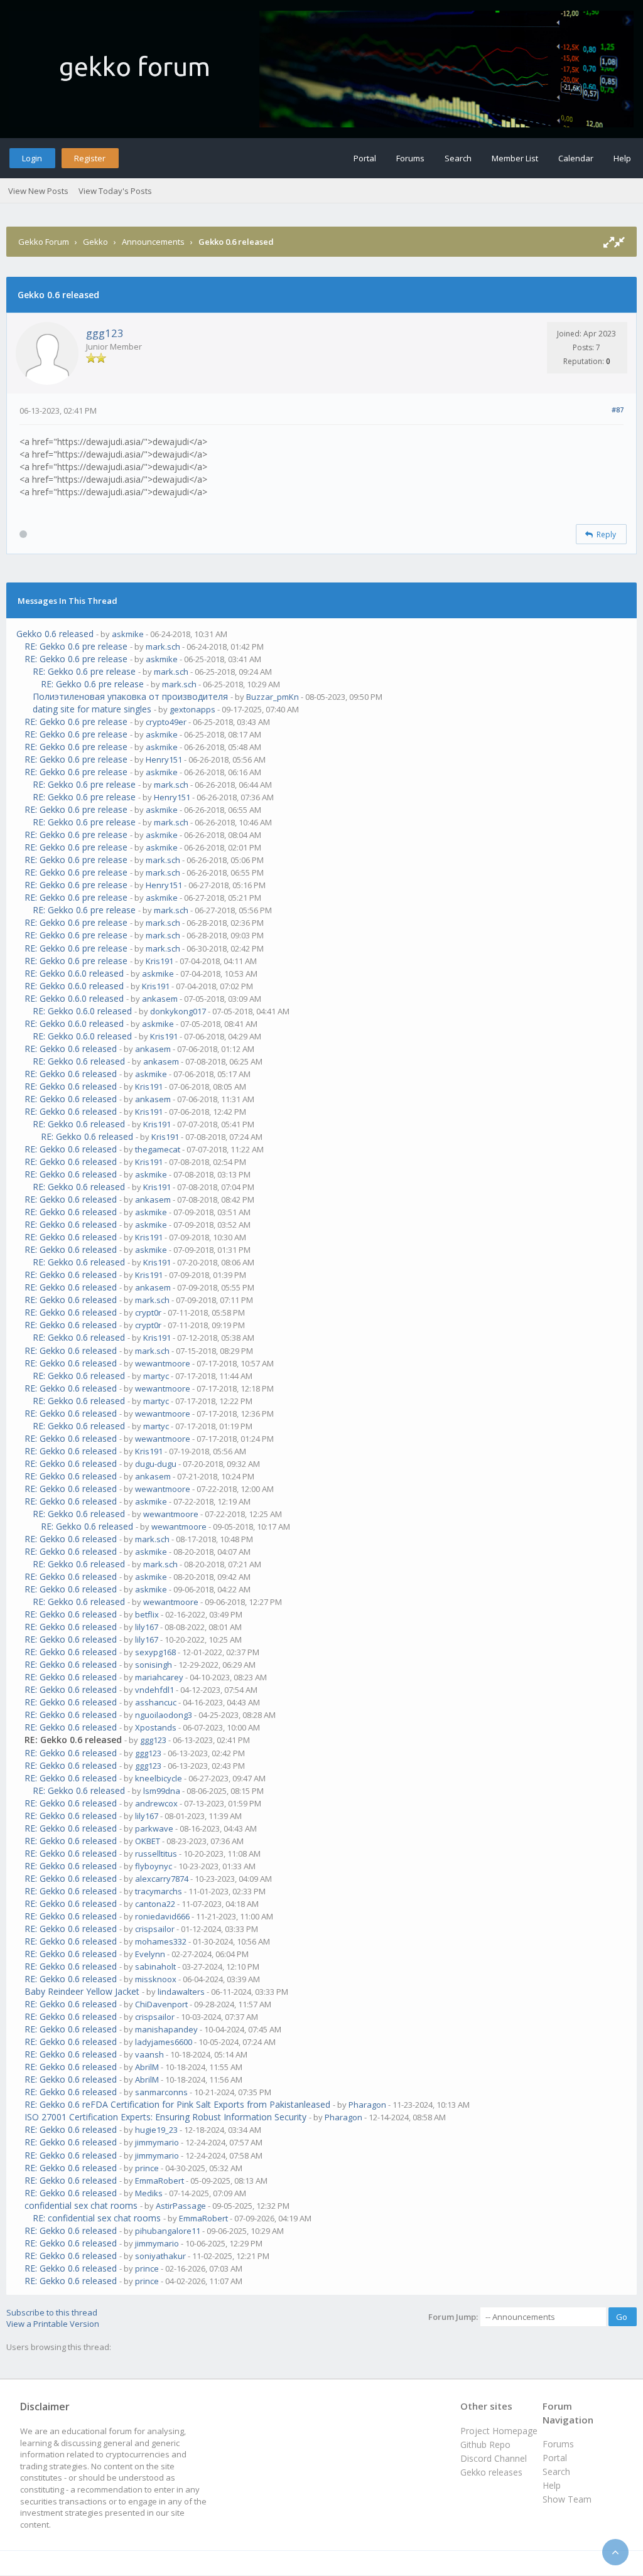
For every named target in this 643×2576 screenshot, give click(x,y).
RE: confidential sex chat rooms (97, 2218)
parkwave (154, 1828)
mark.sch (163, 647)
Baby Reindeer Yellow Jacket (82, 1991)
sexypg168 (155, 1652)
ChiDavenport (161, 2004)
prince (147, 2168)
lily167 (147, 1627)
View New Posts (38, 191)
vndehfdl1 (154, 1690)
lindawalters (181, 1992)
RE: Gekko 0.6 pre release (76, 646)
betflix (147, 1614)
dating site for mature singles (92, 709)
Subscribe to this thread (52, 2312)
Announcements (153, 242)
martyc (156, 1376)
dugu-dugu (156, 1464)
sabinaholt (155, 1967)
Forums (410, 158)
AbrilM (147, 2067)
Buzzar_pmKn (273, 697)
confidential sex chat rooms (81, 2205)
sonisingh (154, 1665)
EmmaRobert (159, 2181)
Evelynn (150, 1954)
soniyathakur (160, 2256)
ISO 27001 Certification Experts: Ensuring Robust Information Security (165, 2117)
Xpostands (156, 1727)
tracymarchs (159, 1891)
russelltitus (156, 1854)
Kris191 (159, 961)
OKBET (148, 1841)
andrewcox (156, 1803)
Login (32, 158)
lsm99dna (162, 1791)
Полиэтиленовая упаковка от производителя (130, 696)
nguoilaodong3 (164, 1715)
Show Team (567, 2499)
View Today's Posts (115, 191)
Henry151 (164, 759)
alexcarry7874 (162, 1879)
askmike (128, 634)
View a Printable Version (53, 2324)
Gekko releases (491, 2472)
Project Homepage (499, 2431)
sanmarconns (161, 2092)
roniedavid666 (162, 1916)
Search (458, 158)
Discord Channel (494, 2458)
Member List (515, 158)
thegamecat (158, 1149)
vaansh (149, 2054)
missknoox (156, 1979)
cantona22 (155, 1904)
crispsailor (155, 1929)
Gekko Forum (44, 242)
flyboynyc (154, 1866)
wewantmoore (163, 1363)
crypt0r (148, 1312)
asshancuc (156, 1702)
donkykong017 (178, 1011)
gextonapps (192, 709)
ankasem (160, 999)
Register (90, 158)
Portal (365, 158)
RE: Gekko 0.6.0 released (74, 973)
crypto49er (166, 722)
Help (622, 158)
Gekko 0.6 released (55, 634)
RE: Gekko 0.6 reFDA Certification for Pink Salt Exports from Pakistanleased (177, 2104)
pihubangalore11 (168, 2231)
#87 (618, 410)
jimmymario (157, 2142)
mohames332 (161, 1941)
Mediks (149, 2193)
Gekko (95, 242)
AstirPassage (181, 2206)
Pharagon (367, 2105)
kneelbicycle (159, 1778)
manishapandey (166, 2029)
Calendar (576, 158)
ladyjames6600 (164, 2042)
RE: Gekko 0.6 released (71, 1049)
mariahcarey (159, 1677)
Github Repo (485, 2445)
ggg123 (105, 333)
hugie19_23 (156, 2130)
